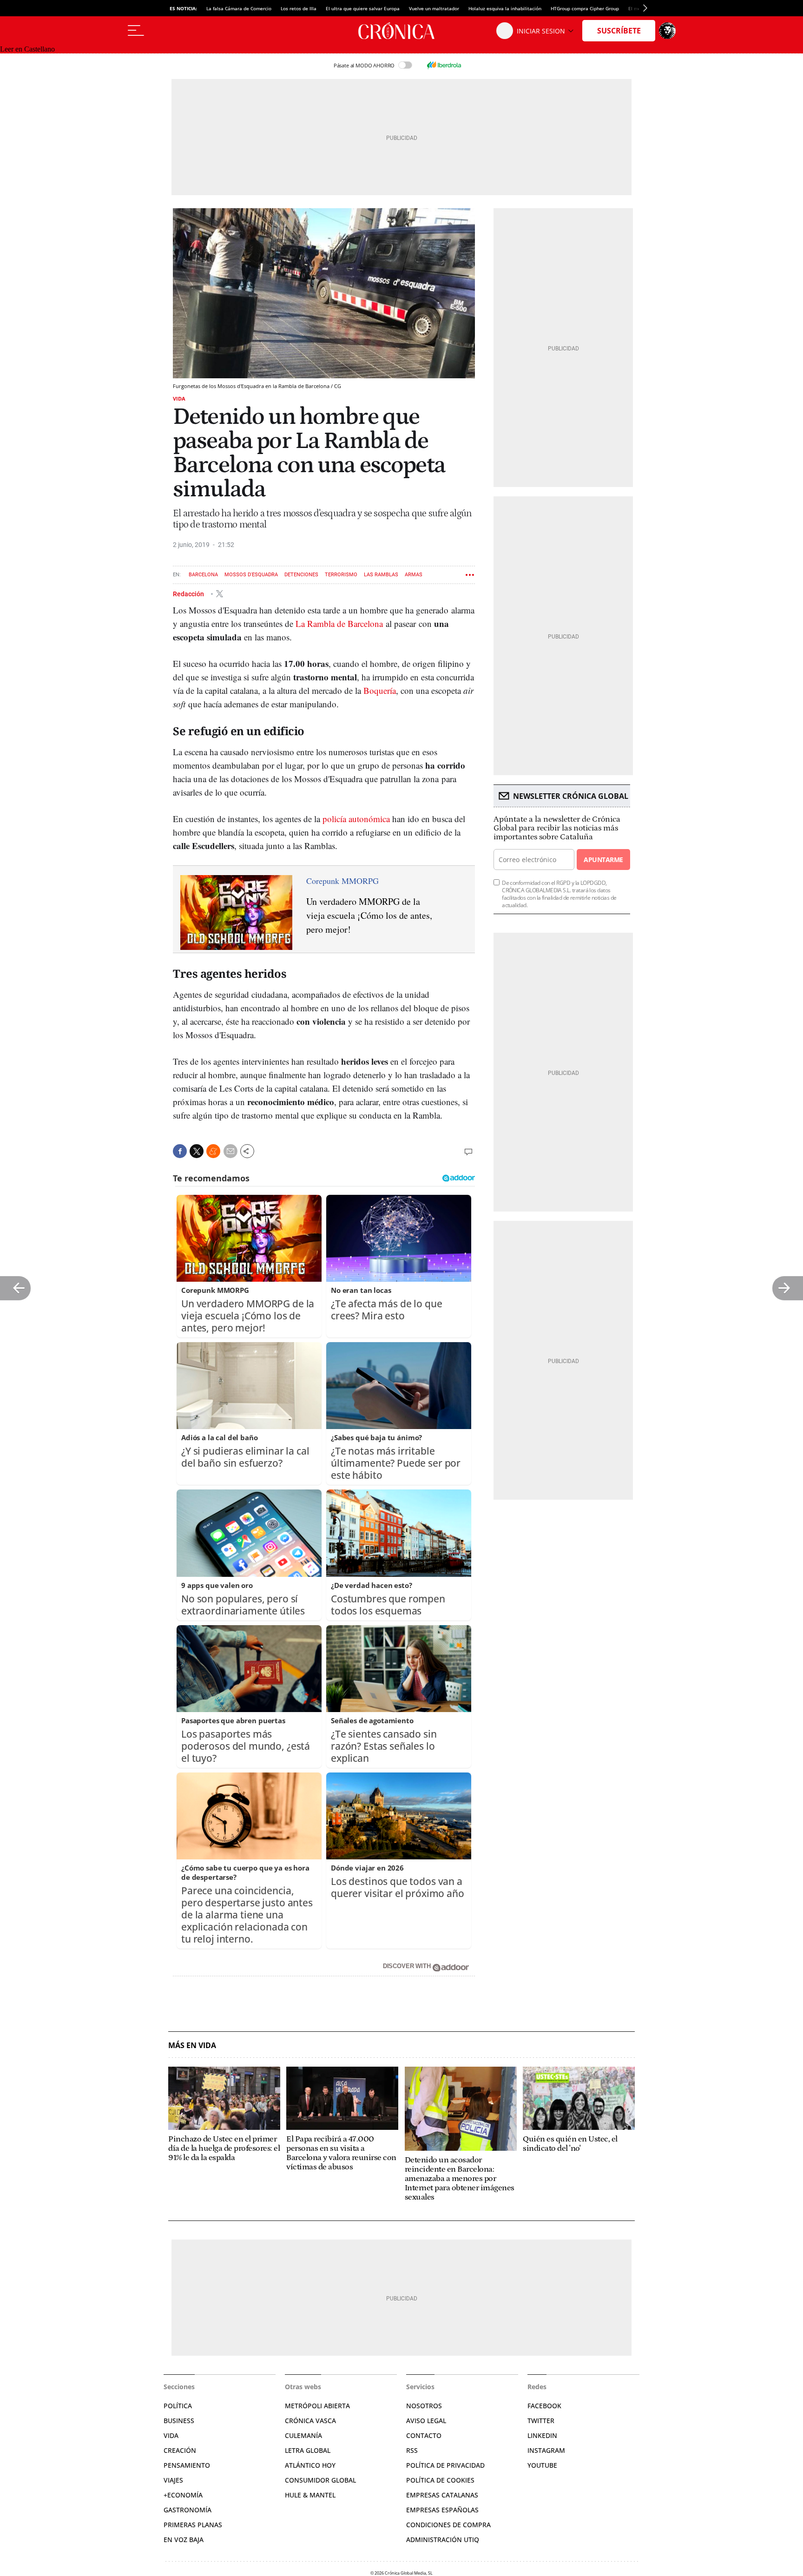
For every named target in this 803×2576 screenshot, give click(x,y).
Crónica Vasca (310, 2421)
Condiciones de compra (448, 2525)
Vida (179, 399)
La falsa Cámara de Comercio (239, 8)
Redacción (189, 593)
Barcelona (203, 575)
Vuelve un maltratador (434, 8)
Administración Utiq (443, 2540)
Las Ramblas (381, 575)
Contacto (424, 2435)
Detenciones (301, 575)
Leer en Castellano (27, 49)
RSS (412, 2450)
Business (179, 2421)
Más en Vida (192, 2046)
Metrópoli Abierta (317, 2406)
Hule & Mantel (310, 2495)
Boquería (380, 690)
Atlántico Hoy (310, 2465)
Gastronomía (188, 2510)
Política (178, 2406)
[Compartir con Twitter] (197, 1151)
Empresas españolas (442, 2510)
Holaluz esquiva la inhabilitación (505, 8)
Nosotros (424, 2406)
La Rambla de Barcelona (339, 623)
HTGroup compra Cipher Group (585, 8)
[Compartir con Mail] (230, 1151)
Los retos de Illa (299, 8)
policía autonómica (356, 819)
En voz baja (184, 2540)
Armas (414, 575)
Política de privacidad (445, 2465)
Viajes (173, 2480)
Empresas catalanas (442, 2495)
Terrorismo (341, 575)
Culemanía (303, 2435)
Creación (180, 2450)
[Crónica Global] (401, 31)
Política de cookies (440, 2480)
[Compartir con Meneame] (213, 1151)
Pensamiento (187, 2465)
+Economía (183, 2495)
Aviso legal (426, 2421)
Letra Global (308, 2450)
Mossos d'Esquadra (251, 575)
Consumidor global (320, 2480)
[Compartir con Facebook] (180, 1151)
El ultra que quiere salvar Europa (363, 8)
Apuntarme (603, 860)
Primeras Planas (193, 2525)
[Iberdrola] (444, 65)
